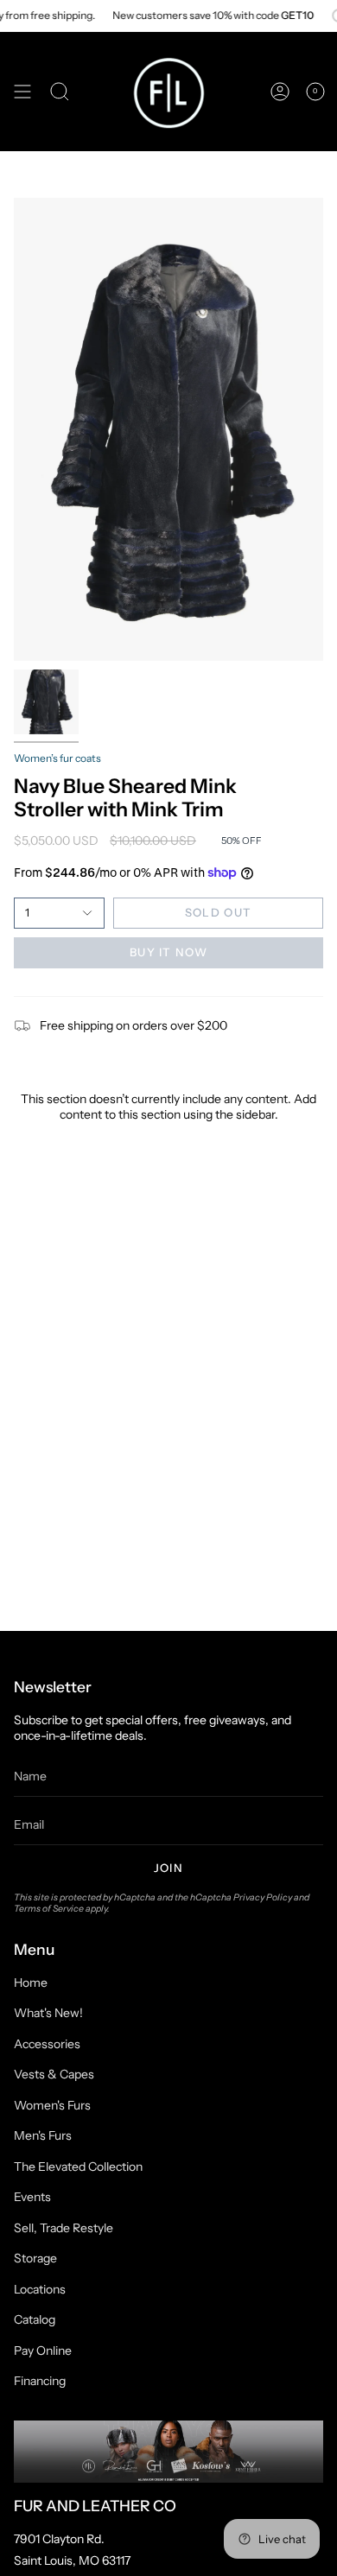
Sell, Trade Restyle (64, 2228)
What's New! (48, 2013)
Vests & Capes (54, 2074)
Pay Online (43, 2351)
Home (31, 1983)
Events (32, 2197)
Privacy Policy (263, 1897)
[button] (60, 92)
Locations (40, 2289)
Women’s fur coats (57, 758)
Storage (35, 2258)
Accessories (47, 2044)
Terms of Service (49, 1909)
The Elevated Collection (78, 2167)
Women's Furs (52, 2105)
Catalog (35, 2319)
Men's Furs (43, 2135)
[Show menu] (22, 92)
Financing (40, 2381)
